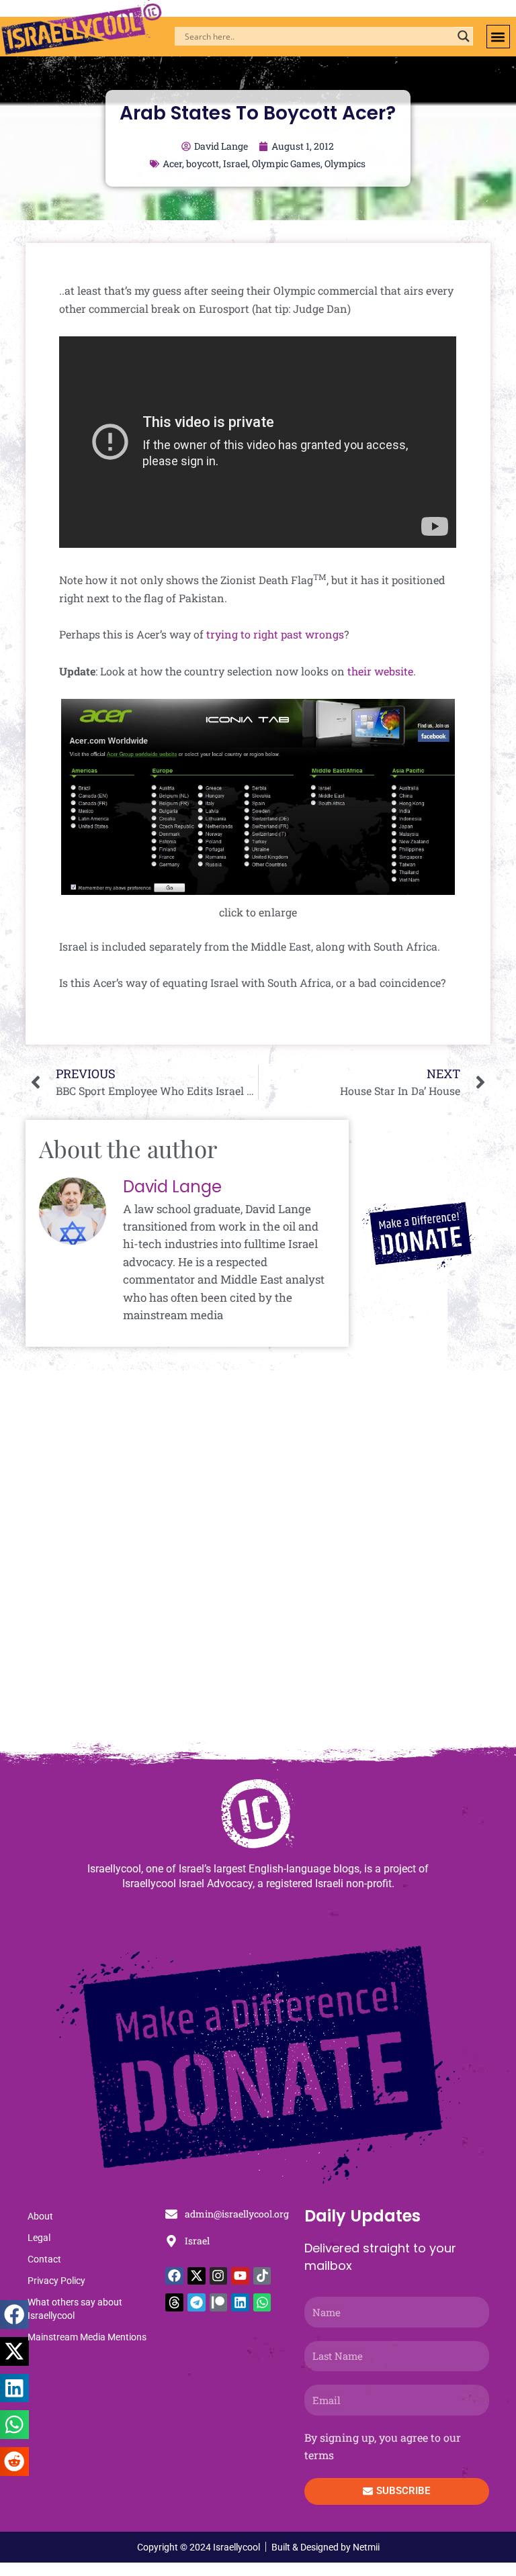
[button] (498, 37)
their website (380, 671)
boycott (203, 163)
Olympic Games (286, 163)
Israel (235, 163)
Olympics (345, 163)
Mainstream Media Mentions (87, 2337)
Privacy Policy (56, 2281)
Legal (39, 2238)
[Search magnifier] (464, 36)
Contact (44, 2259)
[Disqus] (258, 1562)
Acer (172, 163)
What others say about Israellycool (75, 2309)
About (40, 2216)
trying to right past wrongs (275, 634)
